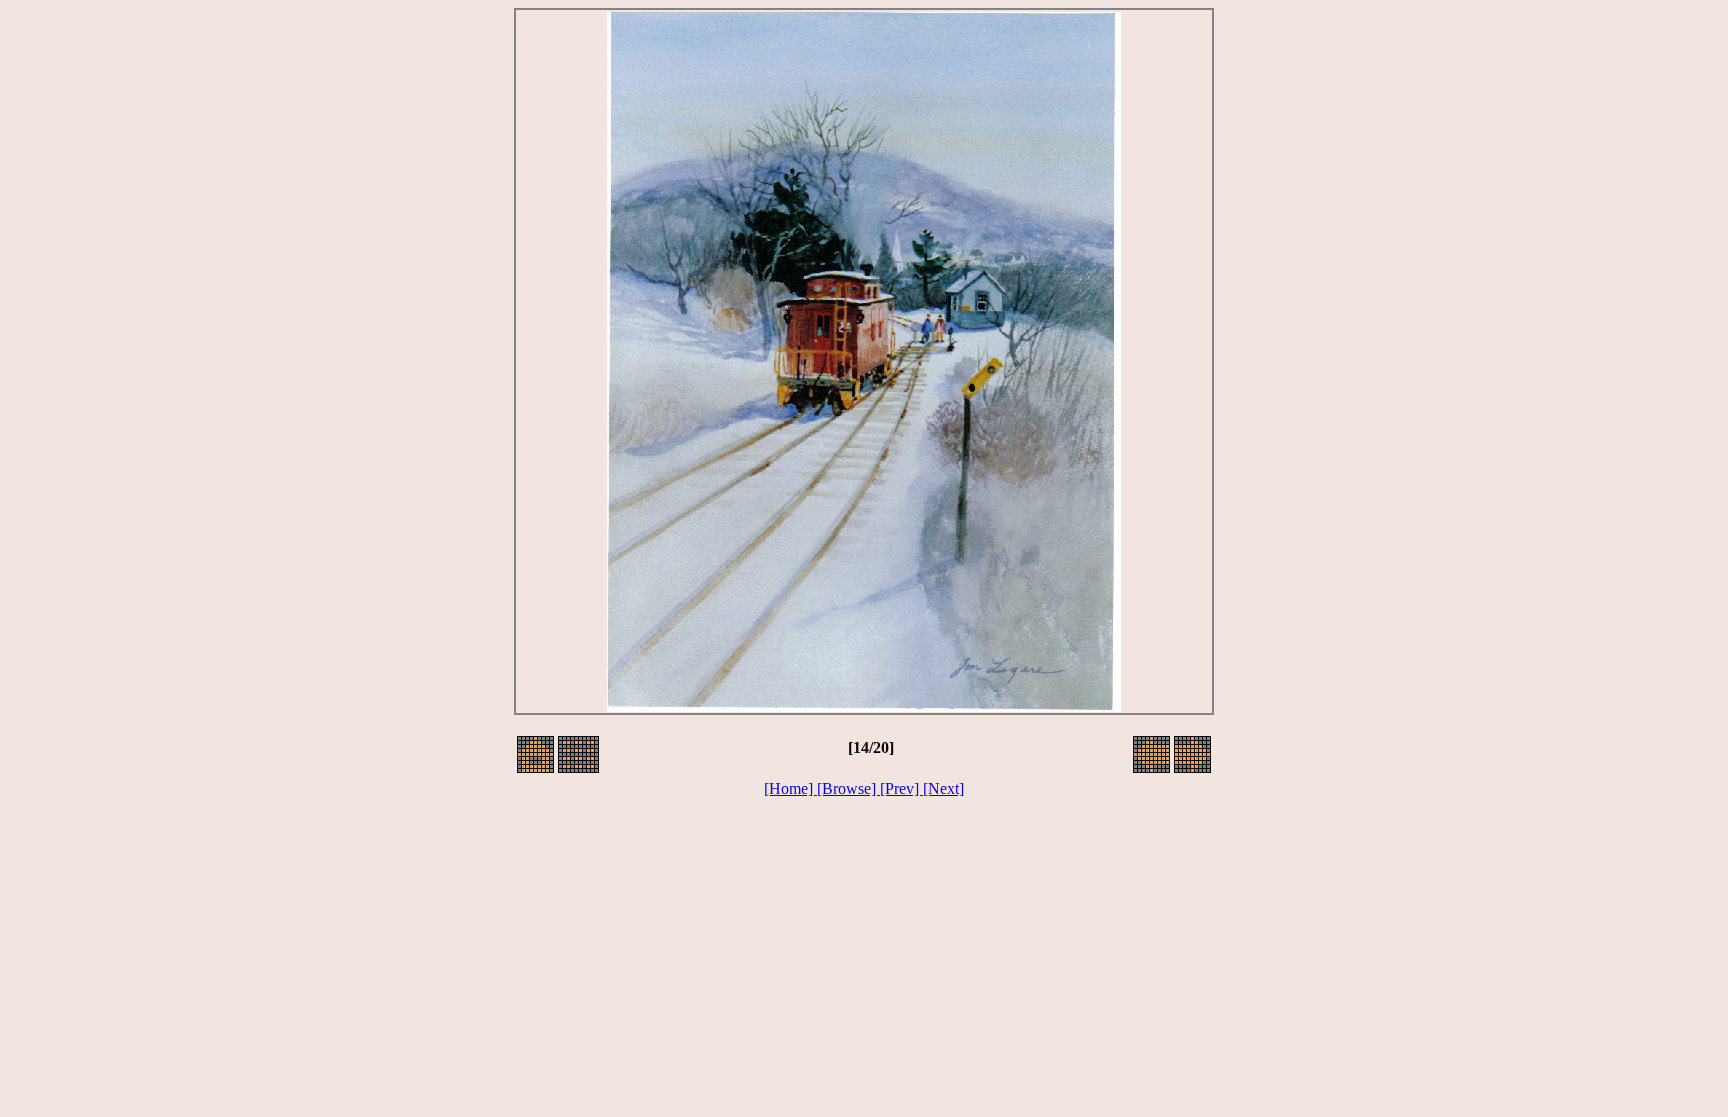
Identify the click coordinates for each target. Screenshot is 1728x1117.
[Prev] (901, 788)
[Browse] (848, 788)
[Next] (943, 788)
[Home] (790, 788)
